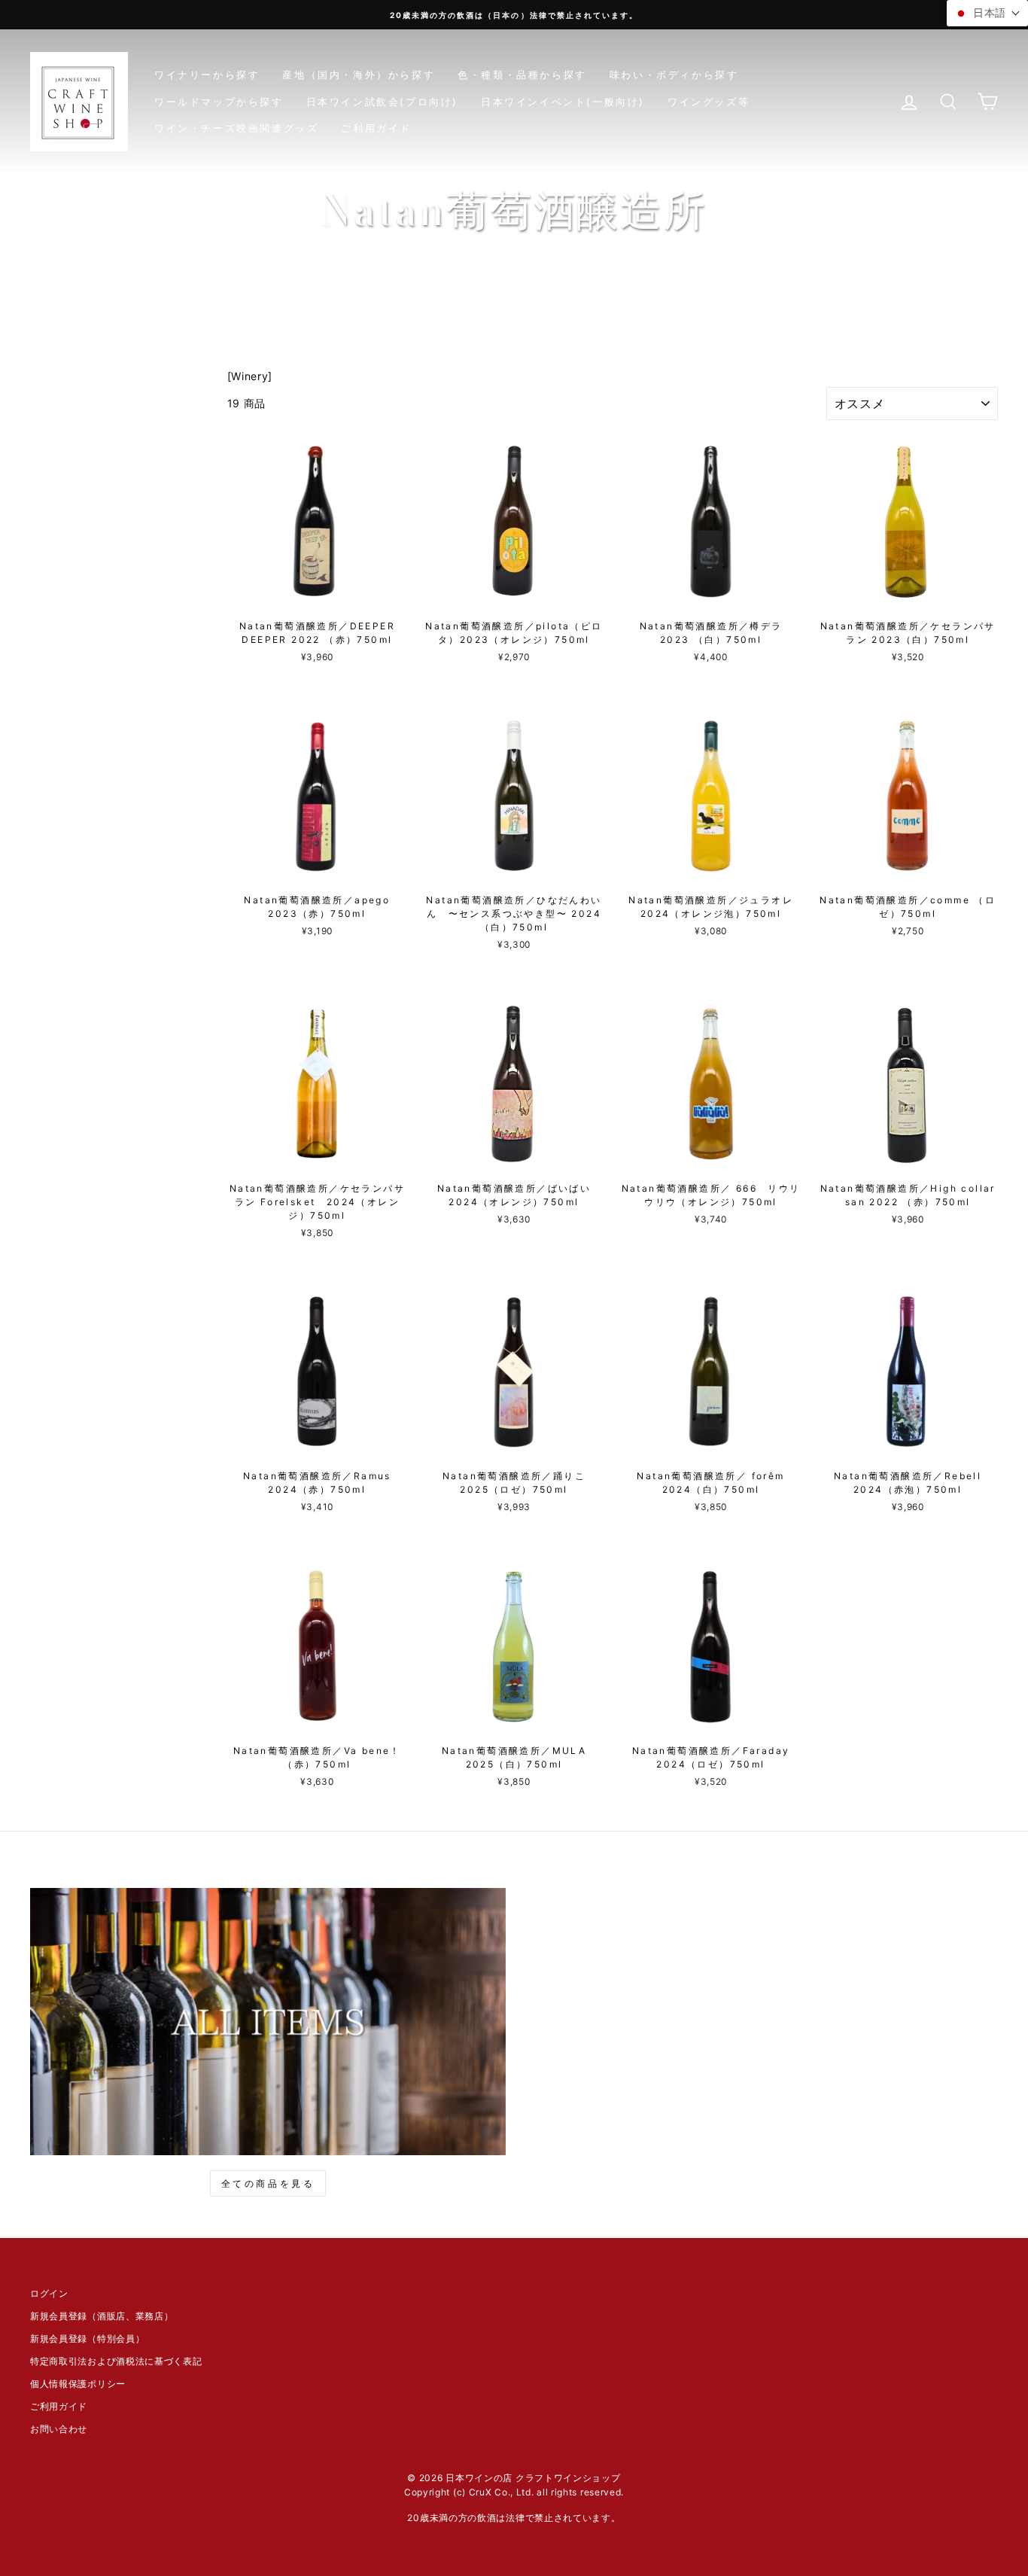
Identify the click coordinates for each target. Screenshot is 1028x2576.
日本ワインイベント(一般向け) (563, 102)
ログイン (49, 2293)
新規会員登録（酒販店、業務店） (102, 2316)
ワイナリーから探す (207, 75)
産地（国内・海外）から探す (359, 75)
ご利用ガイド (376, 128)
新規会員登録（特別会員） (87, 2338)
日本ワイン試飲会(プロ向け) (382, 102)
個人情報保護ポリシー (78, 2384)
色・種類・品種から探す (522, 75)
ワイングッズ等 (709, 102)
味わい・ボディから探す (674, 75)
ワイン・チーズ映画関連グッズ (236, 128)
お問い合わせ (59, 2429)
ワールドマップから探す (219, 102)
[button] (987, 13)
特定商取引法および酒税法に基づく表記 (116, 2361)
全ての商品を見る (268, 2183)
